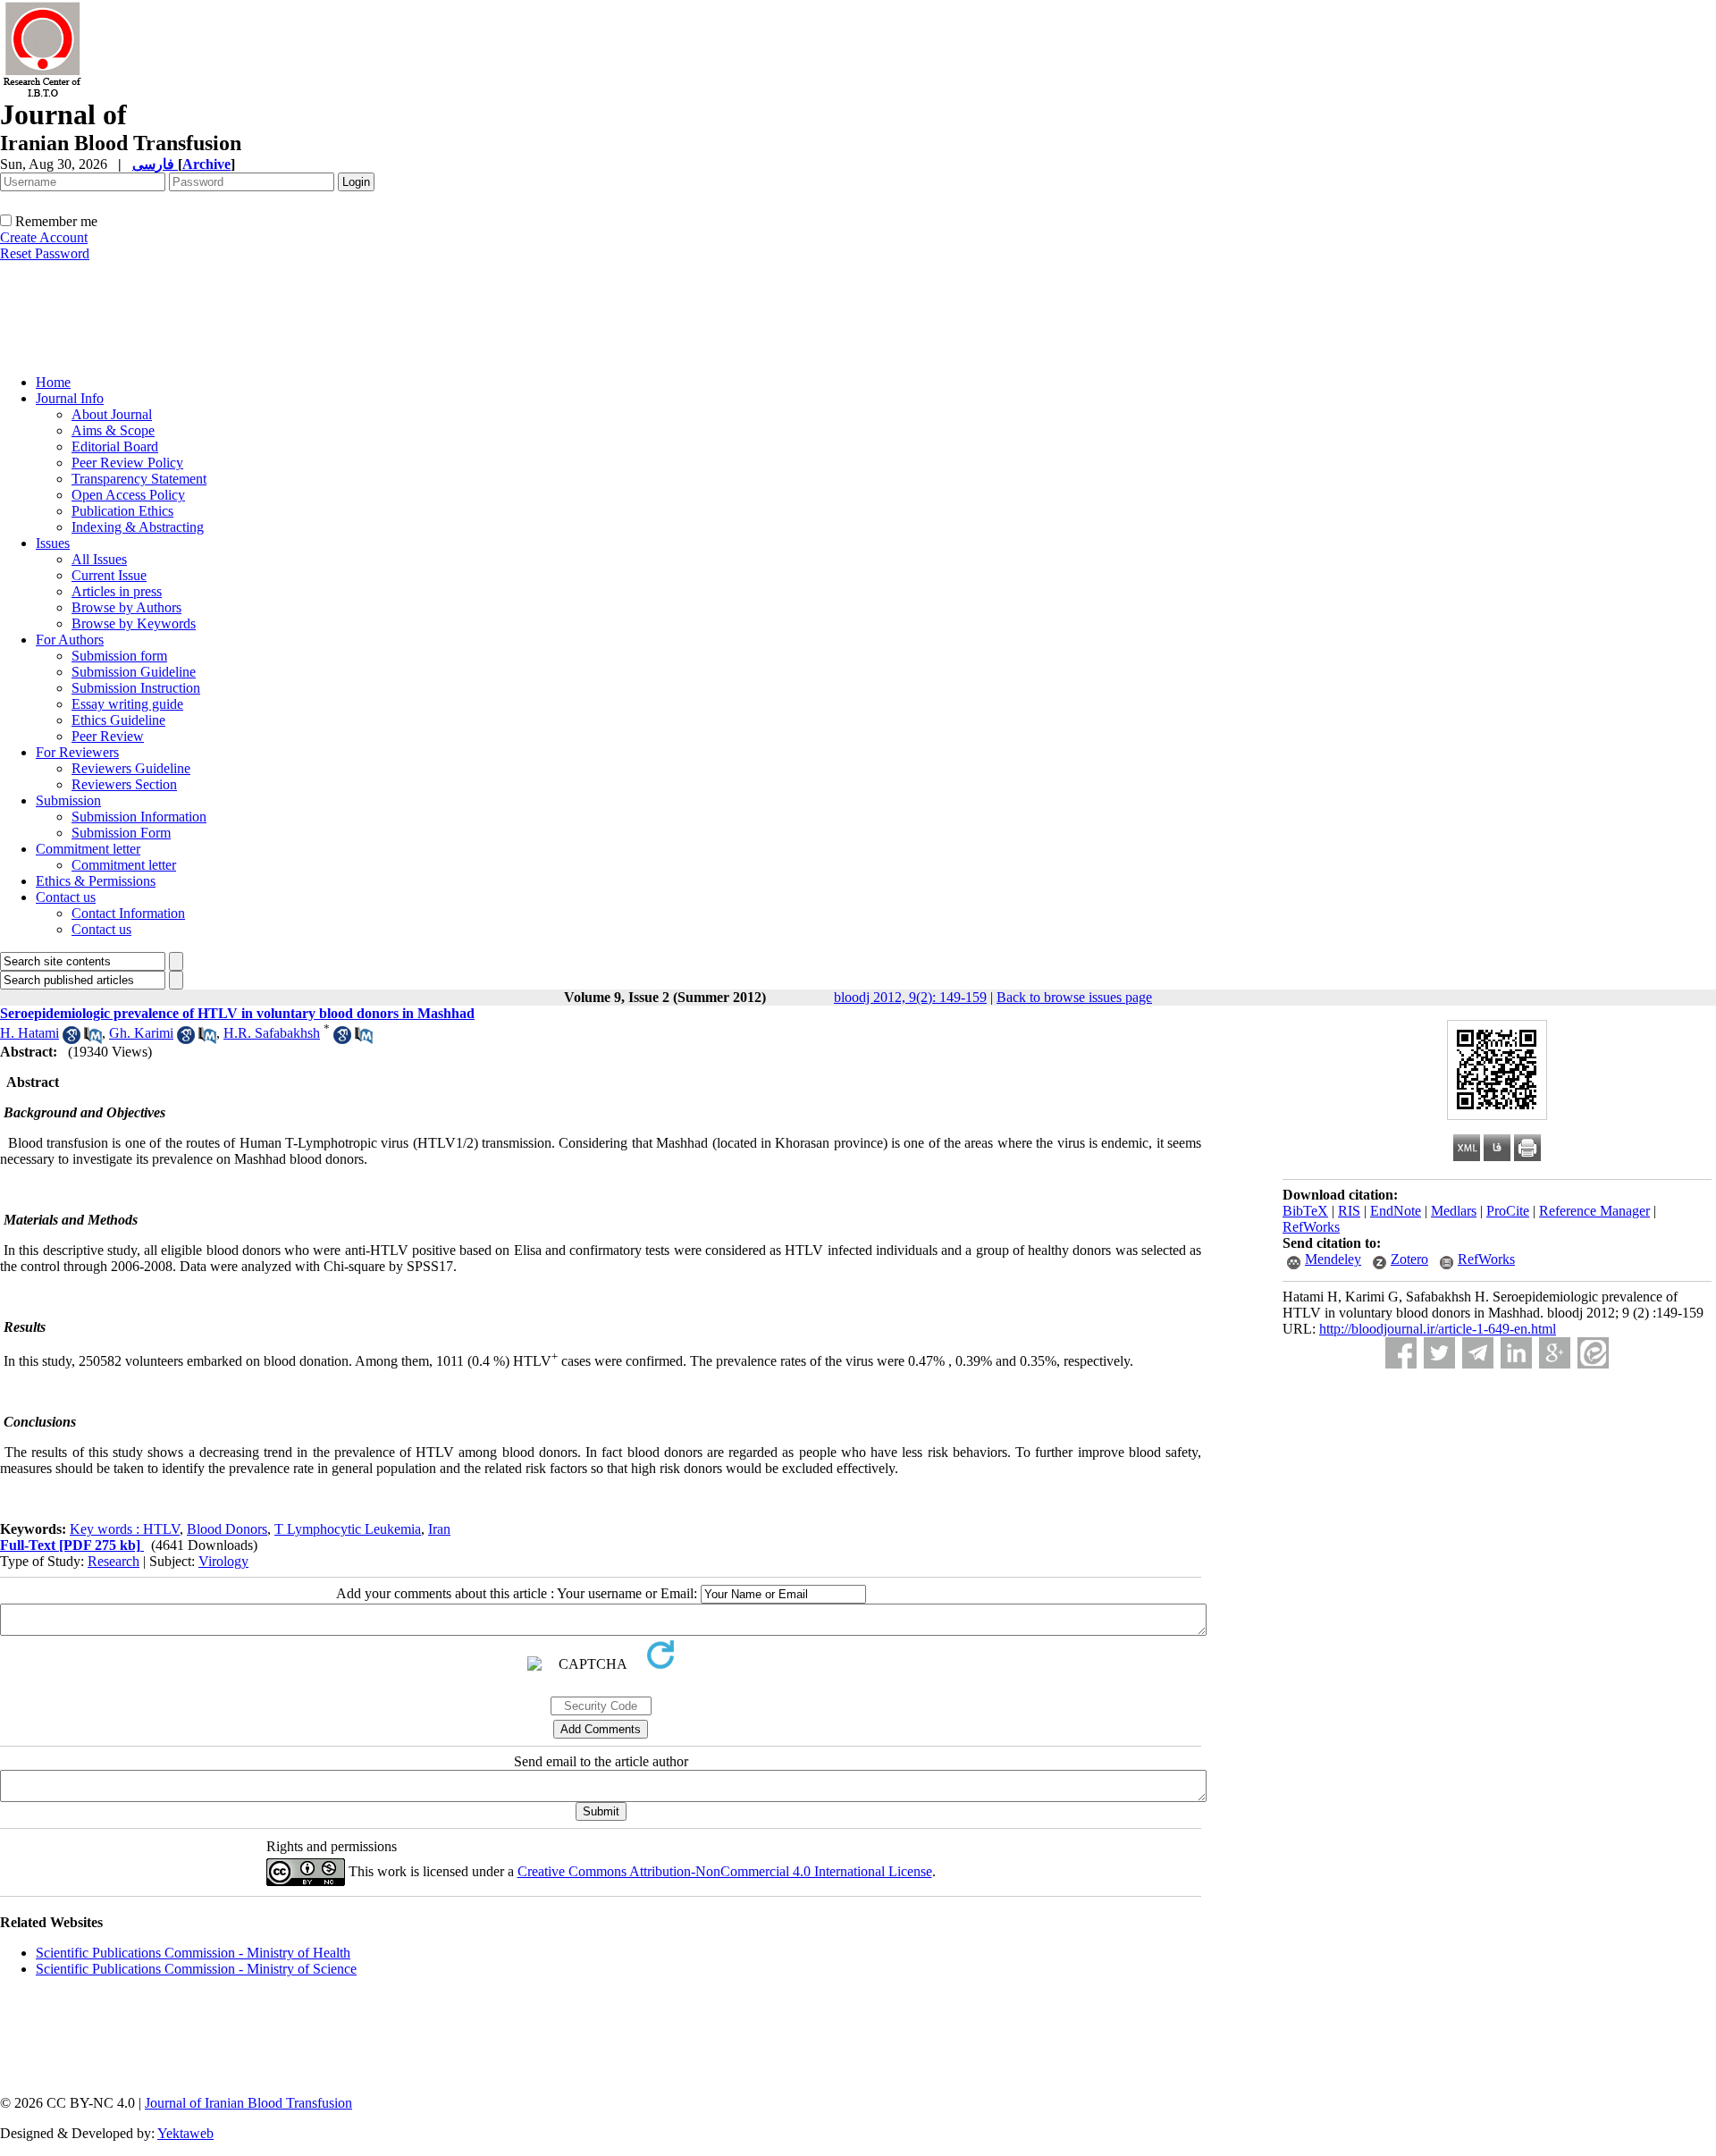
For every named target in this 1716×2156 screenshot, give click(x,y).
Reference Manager (1594, 1211)
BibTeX (1305, 1211)
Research (114, 1561)
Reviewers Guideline (131, 768)
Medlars (1454, 1211)
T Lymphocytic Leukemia (348, 1529)
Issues (53, 543)
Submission (68, 800)
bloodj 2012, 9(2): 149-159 (910, 997)
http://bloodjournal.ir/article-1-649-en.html (1438, 1329)
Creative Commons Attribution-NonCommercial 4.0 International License (725, 1871)
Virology (223, 1561)
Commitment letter (88, 849)
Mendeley (1333, 1259)
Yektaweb (185, 2133)
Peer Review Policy (127, 463)
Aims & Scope (113, 430)
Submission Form (121, 833)
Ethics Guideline (118, 720)
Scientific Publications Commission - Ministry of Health (193, 1953)
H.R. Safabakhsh (272, 1033)
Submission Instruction (136, 688)
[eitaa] (1593, 1353)
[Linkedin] (1516, 1353)
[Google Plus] (1555, 1353)
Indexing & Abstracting (138, 527)
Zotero (1409, 1259)
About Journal (112, 414)
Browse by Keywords (134, 623)
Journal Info (70, 398)
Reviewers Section (124, 784)
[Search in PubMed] (93, 1039)
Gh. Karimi (141, 1033)
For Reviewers (77, 752)
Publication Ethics (122, 511)
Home (53, 382)
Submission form (119, 656)
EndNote (1396, 1211)
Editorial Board (115, 446)
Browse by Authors (126, 607)
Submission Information (139, 817)
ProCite (1508, 1211)
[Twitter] (1439, 1353)
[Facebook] (1401, 1353)
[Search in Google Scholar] (71, 1039)
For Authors (70, 640)
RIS (1349, 1211)
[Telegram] (1478, 1353)
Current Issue (109, 575)
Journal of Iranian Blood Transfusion (248, 2103)
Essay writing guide (127, 704)
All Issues (99, 559)
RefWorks (1311, 1227)
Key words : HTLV (125, 1529)
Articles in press (117, 591)
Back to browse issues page (1074, 997)
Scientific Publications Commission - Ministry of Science (196, 1969)
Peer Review (108, 736)
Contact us (66, 897)
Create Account (44, 237)
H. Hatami (29, 1033)
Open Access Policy (128, 495)
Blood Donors (227, 1529)
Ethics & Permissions (96, 881)
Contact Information (128, 913)
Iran (439, 1529)
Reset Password (45, 253)
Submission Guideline (134, 672)
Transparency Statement (139, 479)
